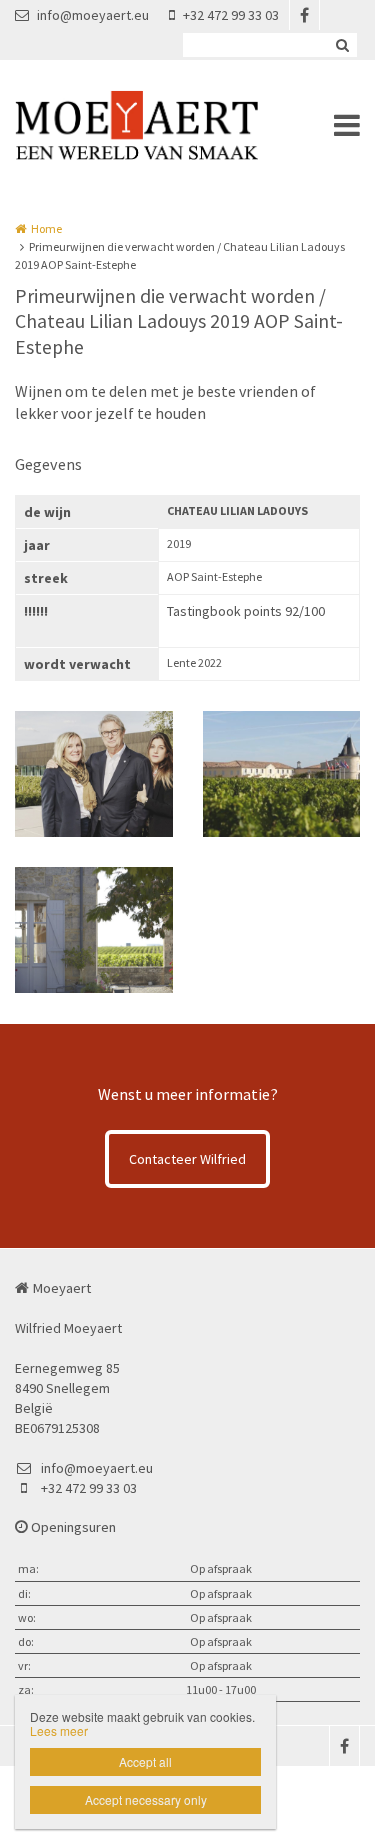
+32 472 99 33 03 (231, 15)
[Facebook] (304, 15)
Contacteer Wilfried (187, 1159)
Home (46, 228)
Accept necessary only (146, 1799)
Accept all (145, 1761)
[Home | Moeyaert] (166, 125)
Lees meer (59, 1730)
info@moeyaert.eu (93, 15)
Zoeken (342, 45)
